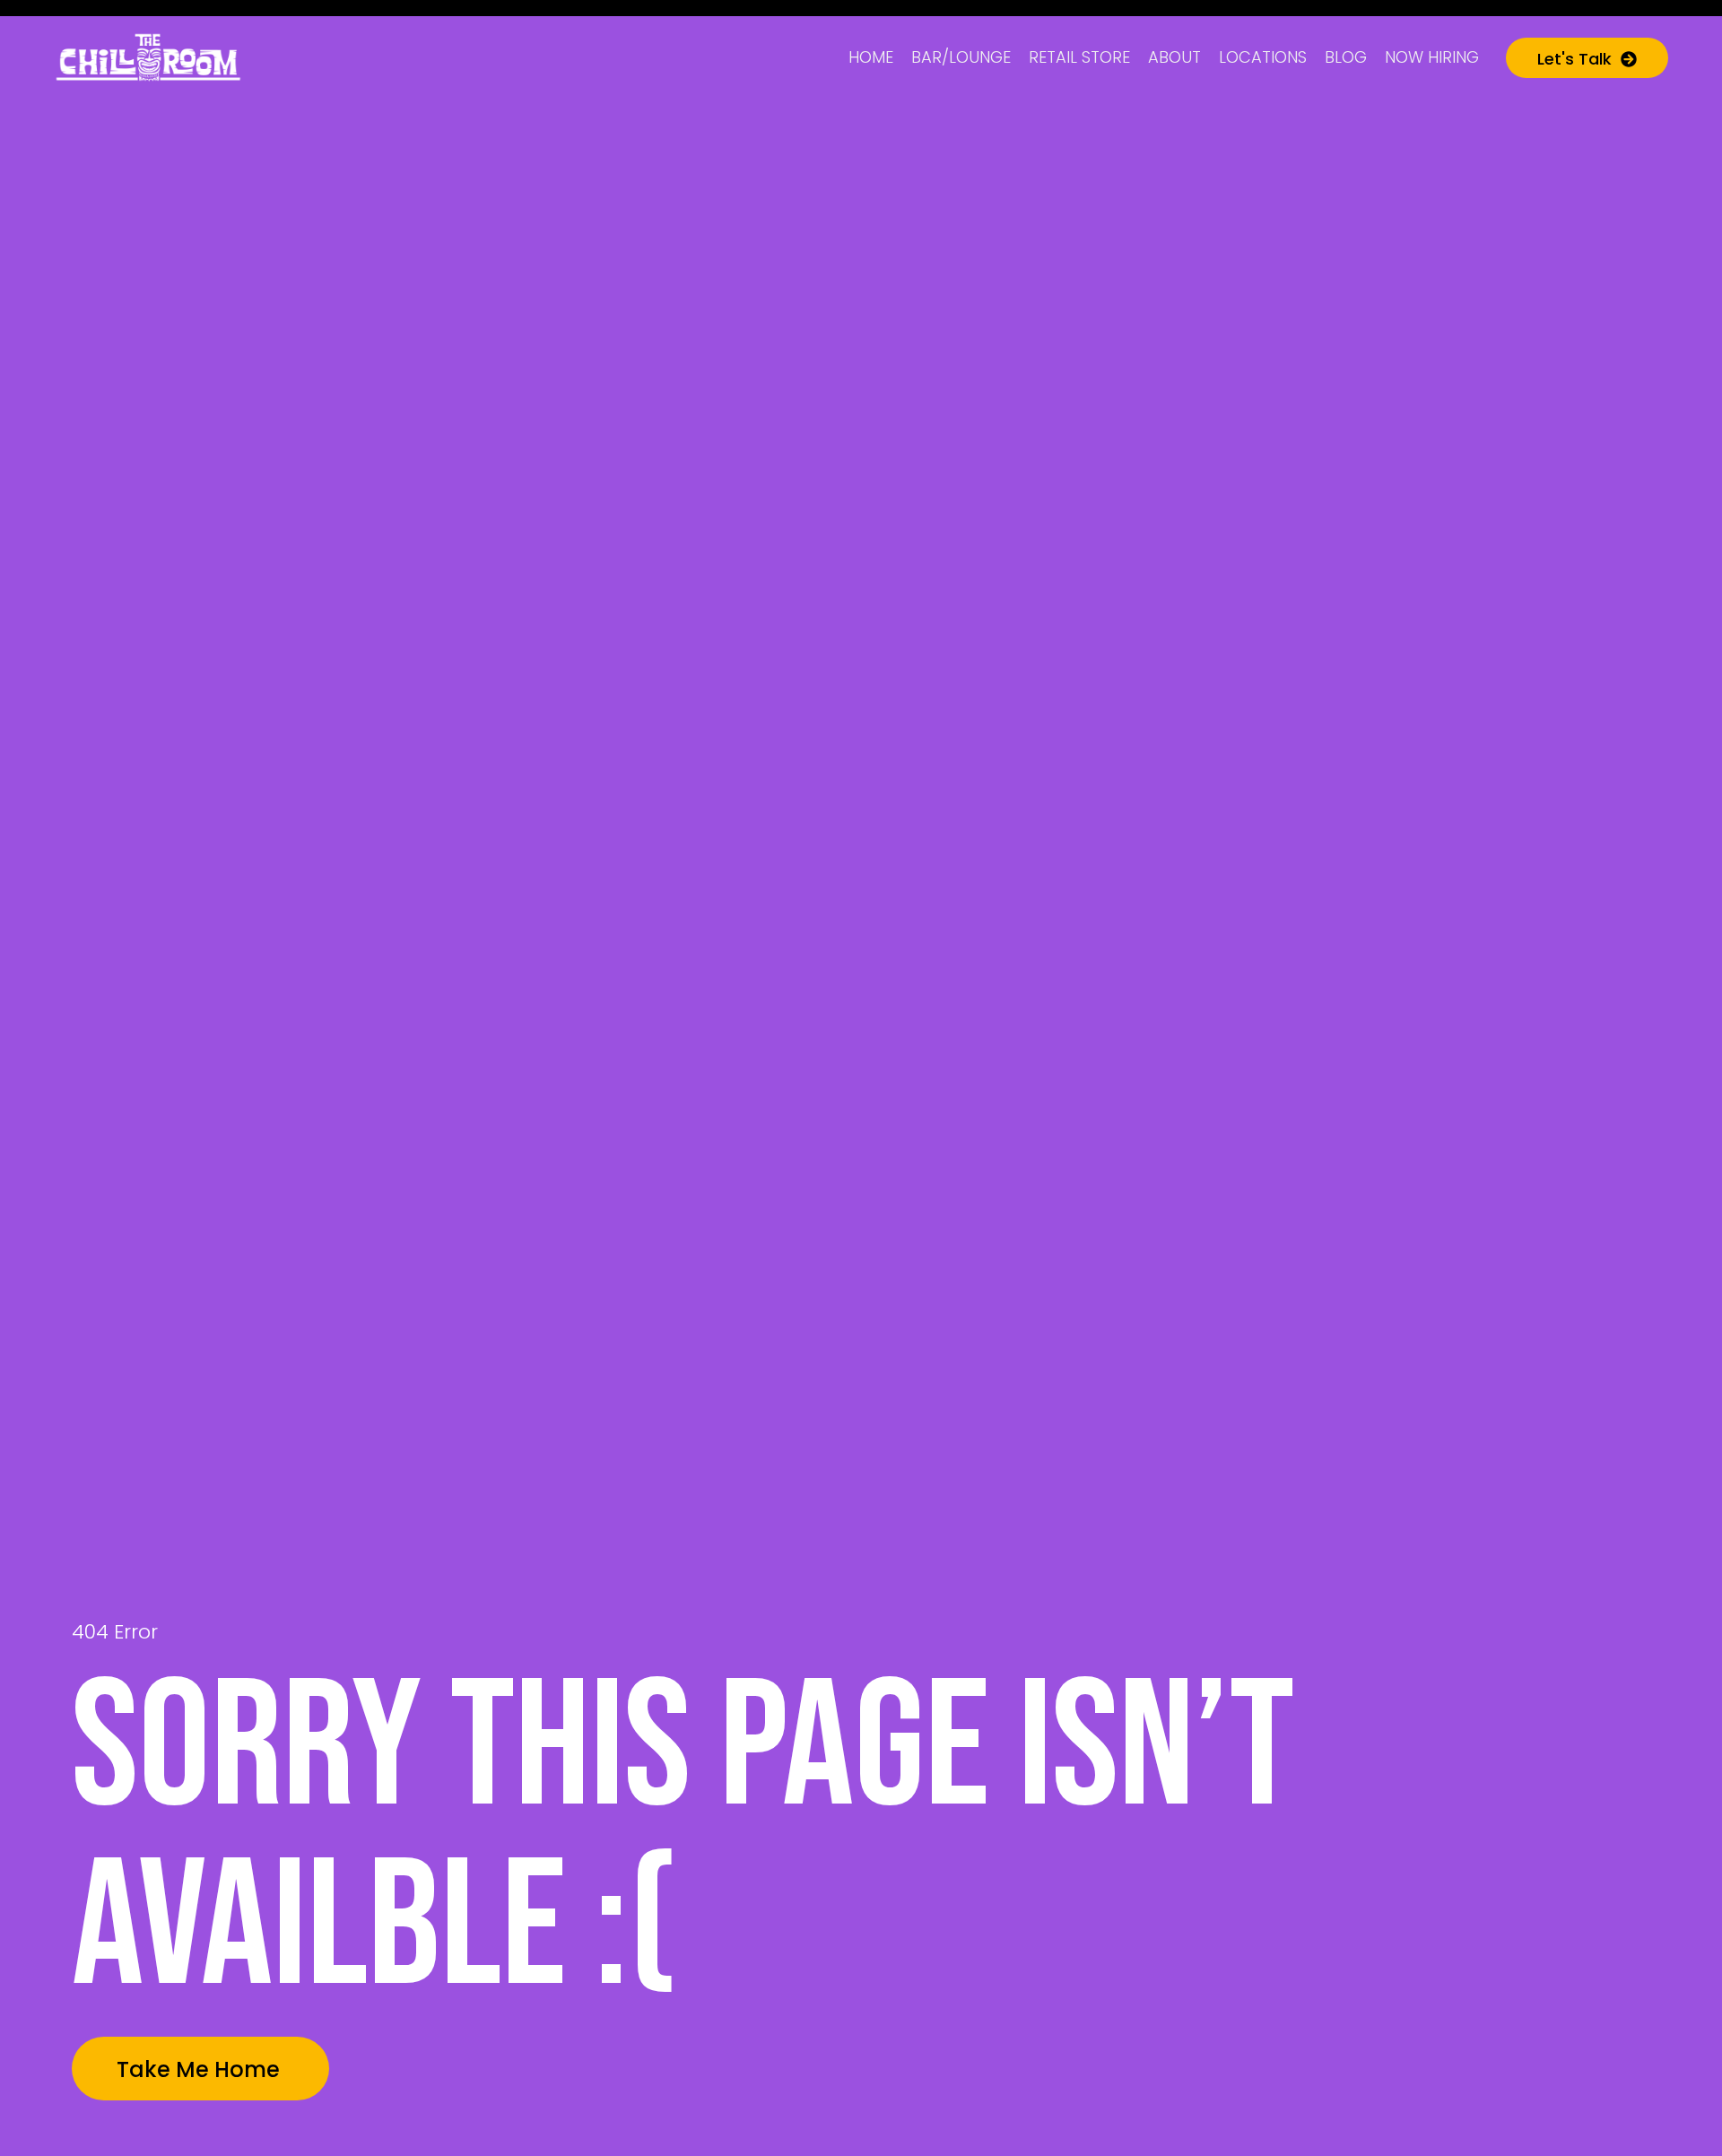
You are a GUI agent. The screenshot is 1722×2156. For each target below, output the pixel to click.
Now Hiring (1432, 57)
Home (871, 57)
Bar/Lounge (961, 57)
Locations (1263, 57)
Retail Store (1079, 57)
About (1174, 57)
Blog (1346, 57)
